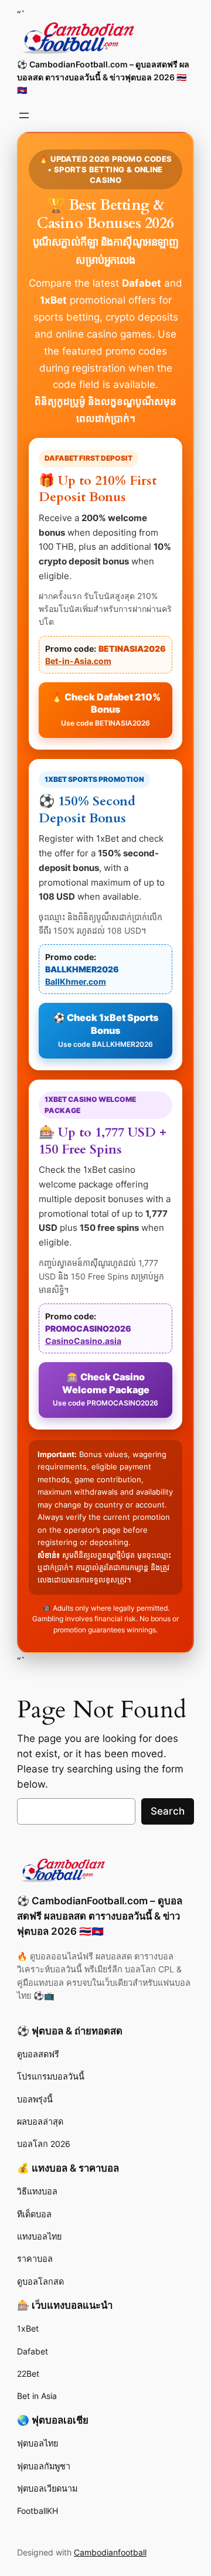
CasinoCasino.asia (83, 1341)
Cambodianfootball (110, 2552)
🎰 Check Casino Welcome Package (105, 1389)
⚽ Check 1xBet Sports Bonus (106, 1030)
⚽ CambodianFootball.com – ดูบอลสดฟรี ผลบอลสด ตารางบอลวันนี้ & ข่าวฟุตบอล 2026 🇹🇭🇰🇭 (103, 77)
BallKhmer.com (76, 981)
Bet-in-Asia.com (78, 661)
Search (168, 1811)
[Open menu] (24, 115)
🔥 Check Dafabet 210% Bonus (106, 709)
